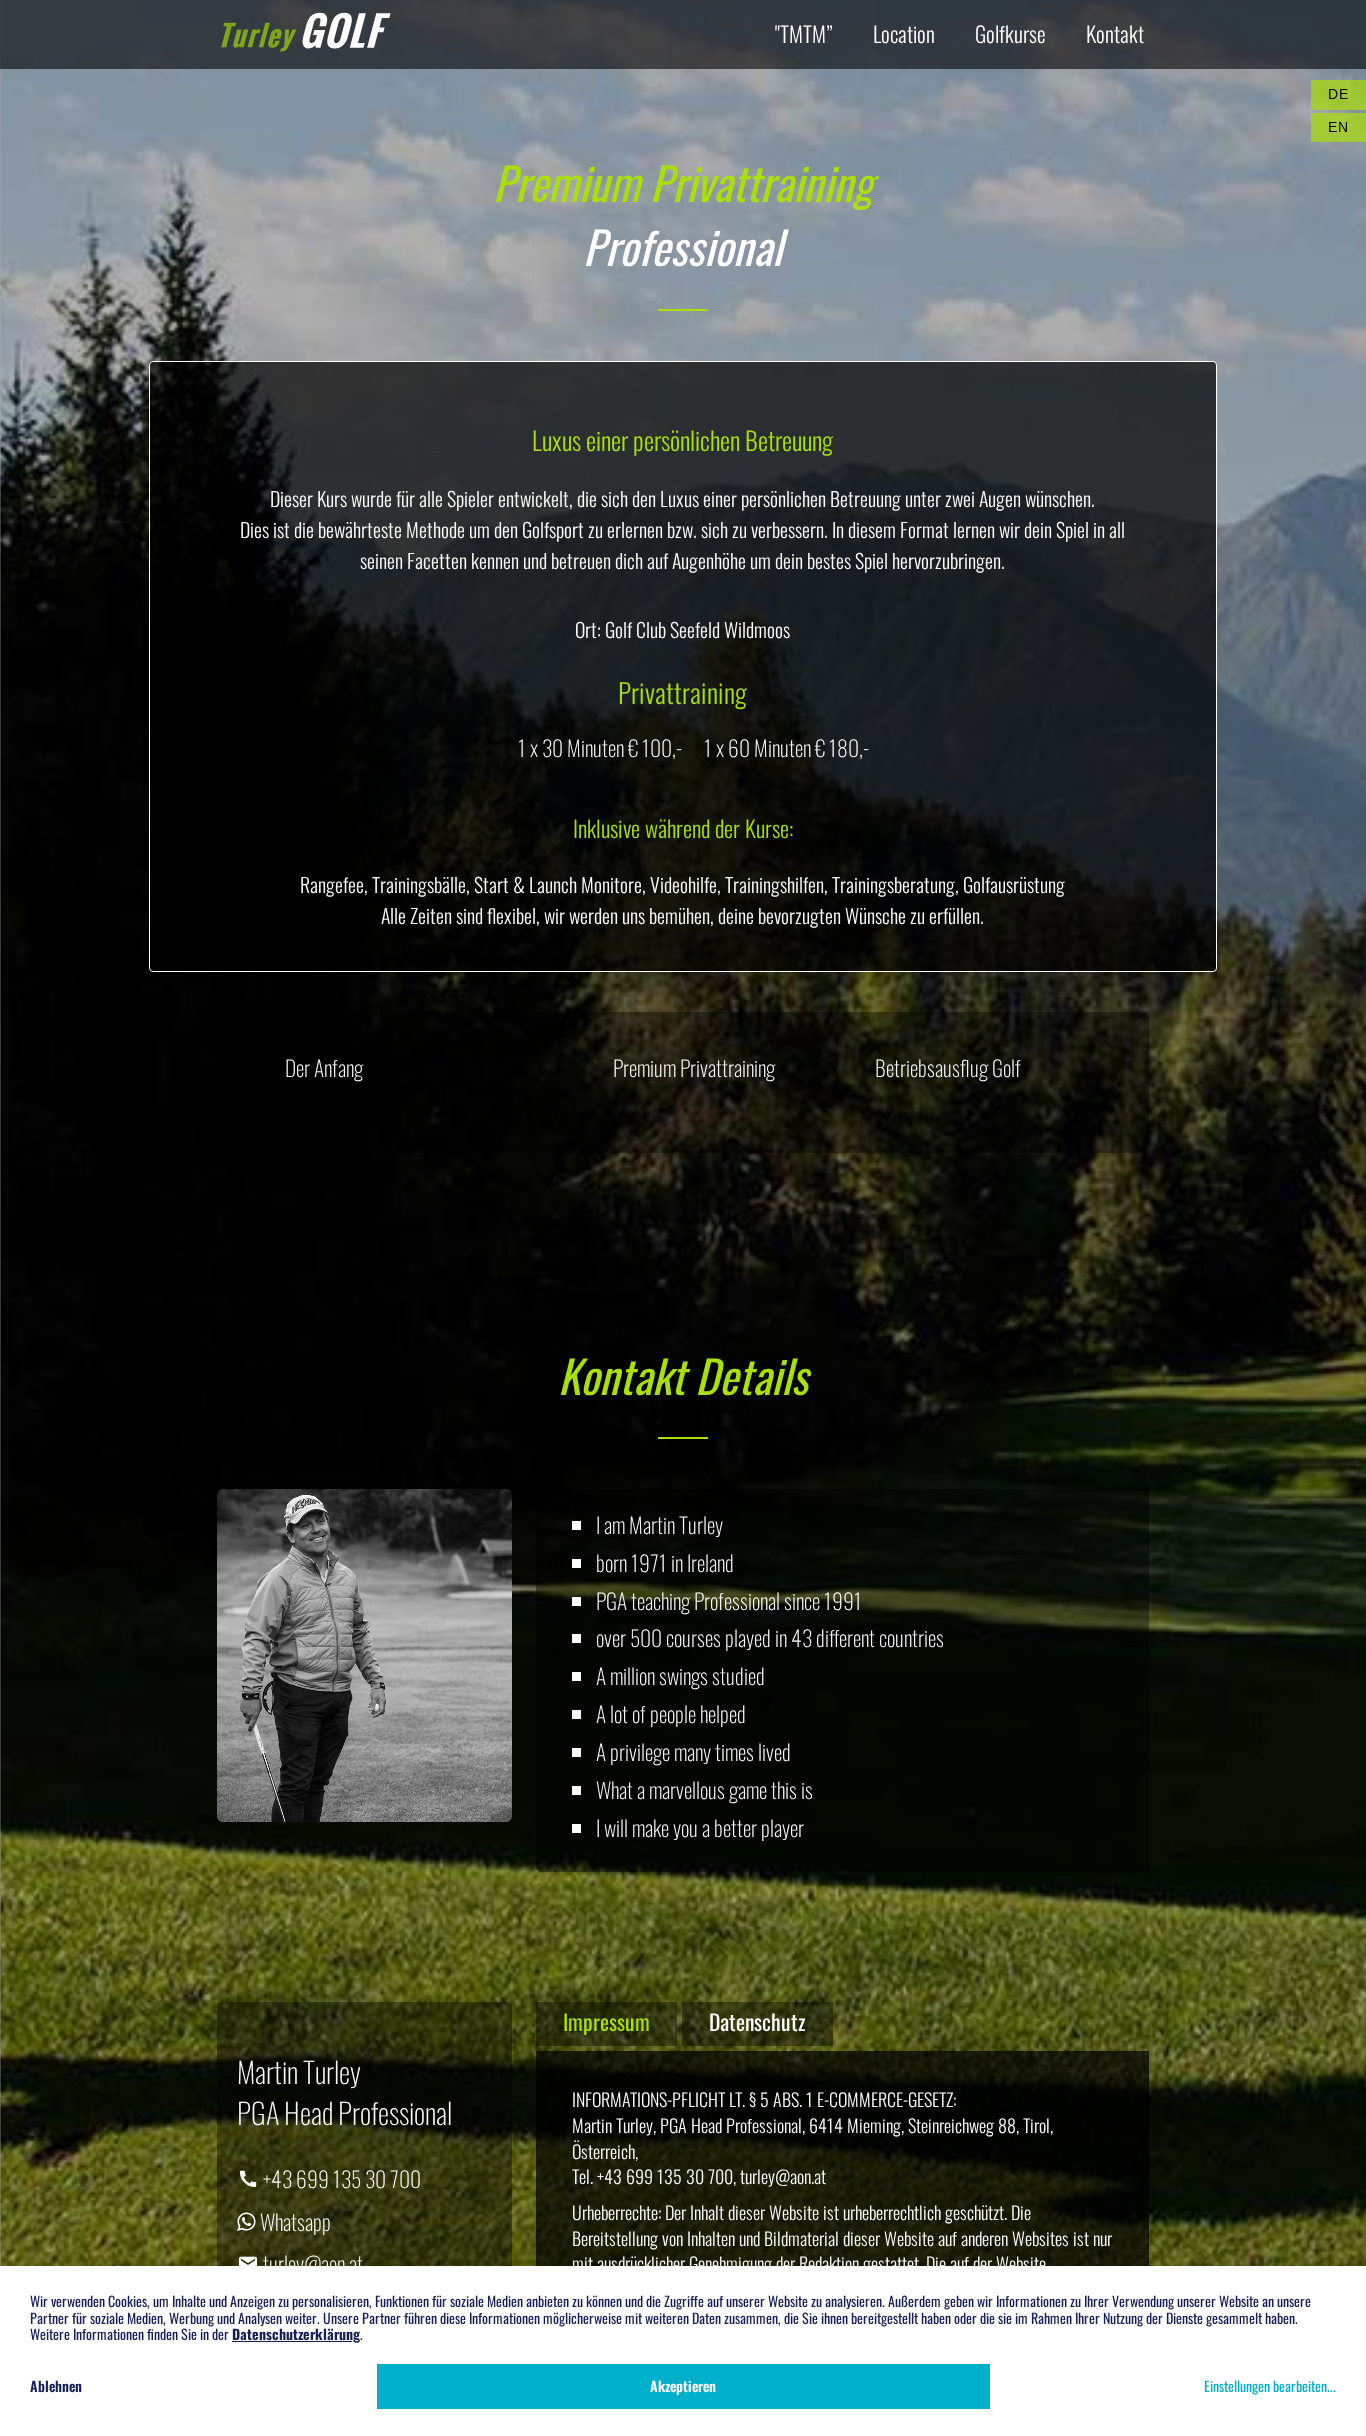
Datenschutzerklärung (296, 2333)
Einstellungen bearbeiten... (1270, 2385)
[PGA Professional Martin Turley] (364, 1653)
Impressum (606, 2021)
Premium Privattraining (694, 1067)
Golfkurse (1010, 33)
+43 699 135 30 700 (340, 2178)
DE (1338, 94)
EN (1338, 127)
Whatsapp (293, 2221)
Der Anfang (324, 1067)
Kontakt (1115, 33)
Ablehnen (56, 2385)
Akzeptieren (683, 2385)
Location (904, 33)
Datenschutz (757, 2021)
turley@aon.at (311, 2263)
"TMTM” (804, 33)
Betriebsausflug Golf (948, 1067)
